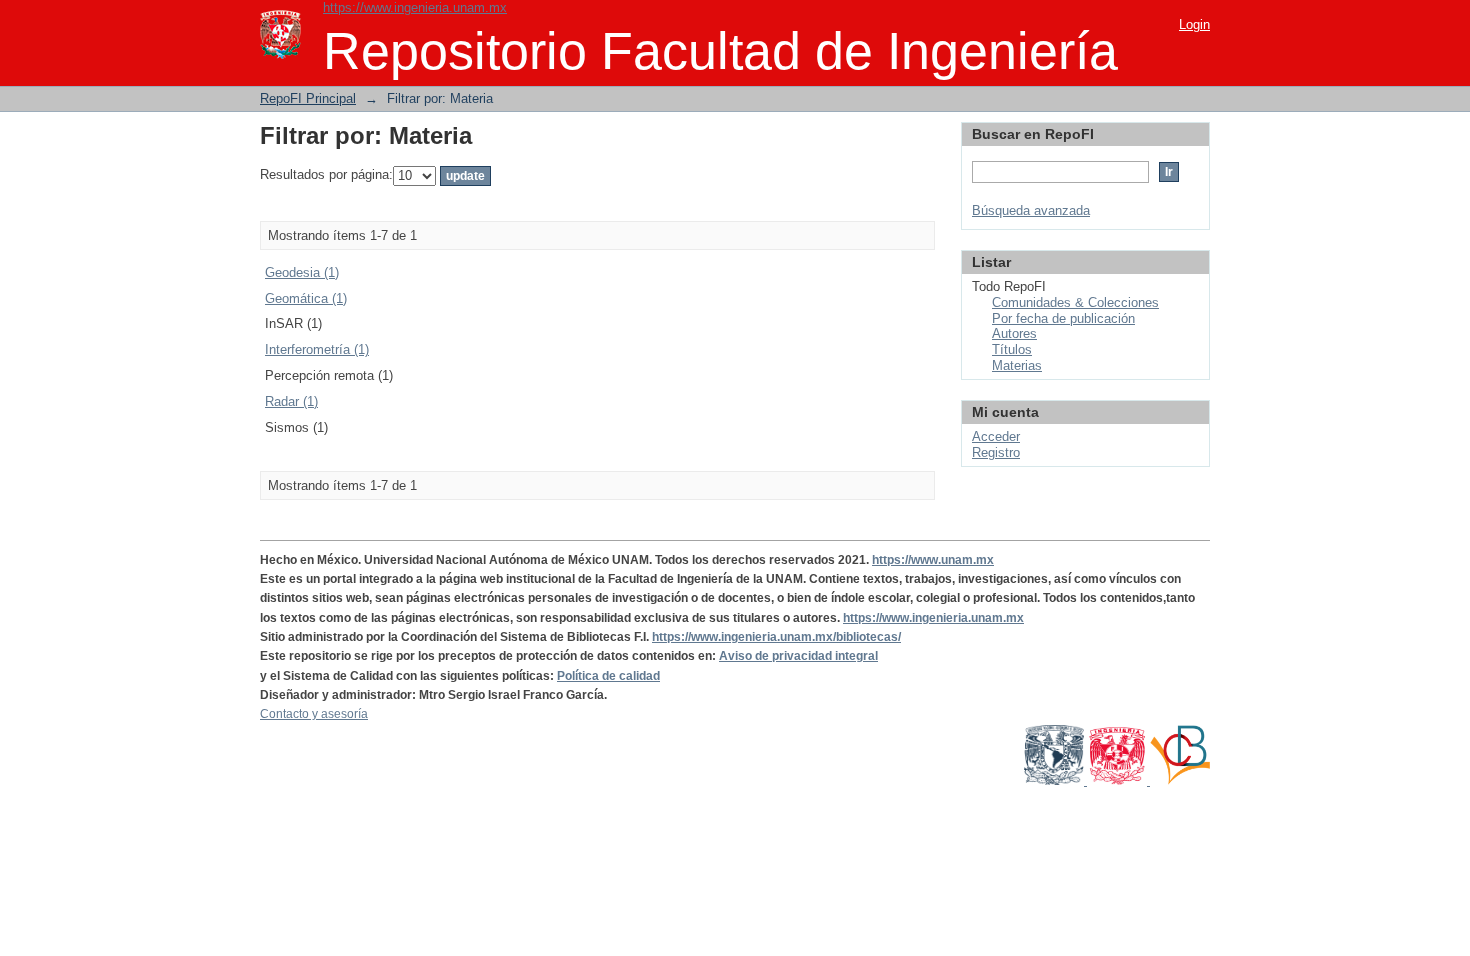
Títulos (1012, 349)
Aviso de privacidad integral (798, 656)
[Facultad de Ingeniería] (1118, 781)
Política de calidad (608, 676)
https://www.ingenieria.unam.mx (415, 7)
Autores (1014, 333)
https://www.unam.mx (933, 560)
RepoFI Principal (308, 98)
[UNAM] (1055, 781)
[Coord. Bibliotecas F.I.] (1180, 781)
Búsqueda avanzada (1031, 210)
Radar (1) (291, 401)
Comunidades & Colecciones (1075, 302)
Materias (1017, 365)
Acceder (996, 436)
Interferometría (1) (317, 349)
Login (1194, 24)
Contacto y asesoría (314, 714)
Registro (996, 452)
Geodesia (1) (302, 272)
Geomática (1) (306, 298)
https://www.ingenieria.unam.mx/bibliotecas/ (776, 637)
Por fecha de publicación (1063, 318)
